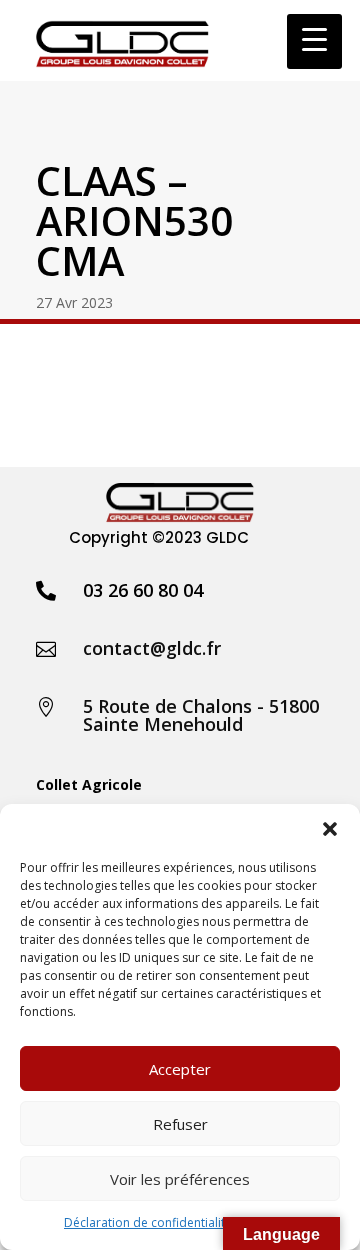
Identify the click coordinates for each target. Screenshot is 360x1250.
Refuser (180, 1124)
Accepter (180, 1069)
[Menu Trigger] (314, 41)
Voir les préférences (180, 1179)
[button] (330, 829)
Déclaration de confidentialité (148, 1222)
